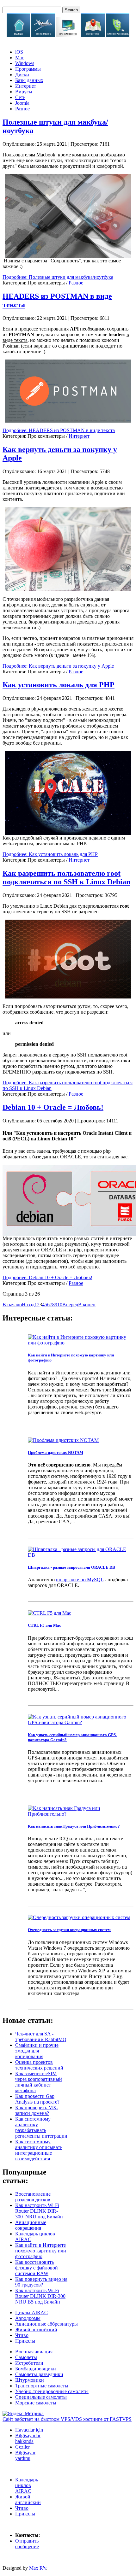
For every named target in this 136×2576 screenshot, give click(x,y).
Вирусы (24, 92)
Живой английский (36, 2330)
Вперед (70, 1305)
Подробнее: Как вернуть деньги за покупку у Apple (58, 666)
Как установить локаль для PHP (59, 685)
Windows (25, 63)
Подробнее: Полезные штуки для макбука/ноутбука (58, 277)
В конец (87, 1305)
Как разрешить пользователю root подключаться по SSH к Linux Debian (66, 878)
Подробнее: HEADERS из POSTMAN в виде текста (59, 430)
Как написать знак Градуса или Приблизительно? (74, 1826)
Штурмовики (30, 2380)
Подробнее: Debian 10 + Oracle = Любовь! (47, 1277)
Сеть (20, 97)
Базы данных (29, 80)
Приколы (25, 2341)
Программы (28, 69)
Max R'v (38, 2568)
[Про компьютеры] (68, 35)
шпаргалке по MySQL (80, 1580)
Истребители (29, 2363)
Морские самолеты (36, 2403)
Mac (20, 58)
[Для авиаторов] (43, 35)
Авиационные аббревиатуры (46, 2324)
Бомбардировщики (36, 2369)
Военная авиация (34, 2352)
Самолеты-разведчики (39, 2374)
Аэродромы (28, 2318)
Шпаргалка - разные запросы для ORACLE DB (71, 1567)
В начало (12, 1305)
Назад (28, 1305)
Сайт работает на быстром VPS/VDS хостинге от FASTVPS (67, 2419)
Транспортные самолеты (42, 2386)
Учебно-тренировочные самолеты (52, 2391)
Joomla (22, 103)
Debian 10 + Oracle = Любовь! (53, 1107)
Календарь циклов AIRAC (27, 2485)
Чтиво (22, 2335)
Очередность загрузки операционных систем (69, 1930)
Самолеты (26, 2357)
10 (60, 1305)
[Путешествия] (93, 35)
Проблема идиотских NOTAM (56, 1452)
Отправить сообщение (27, 2544)
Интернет (26, 86)
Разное (22, 109)
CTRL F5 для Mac (44, 1625)
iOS (19, 52)
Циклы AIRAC (31, 2313)
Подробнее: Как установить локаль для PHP (50, 854)
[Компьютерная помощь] (118, 35)
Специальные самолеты (41, 2397)
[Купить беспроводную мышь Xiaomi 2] (68, 216)
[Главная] (19, 35)
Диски (22, 75)
